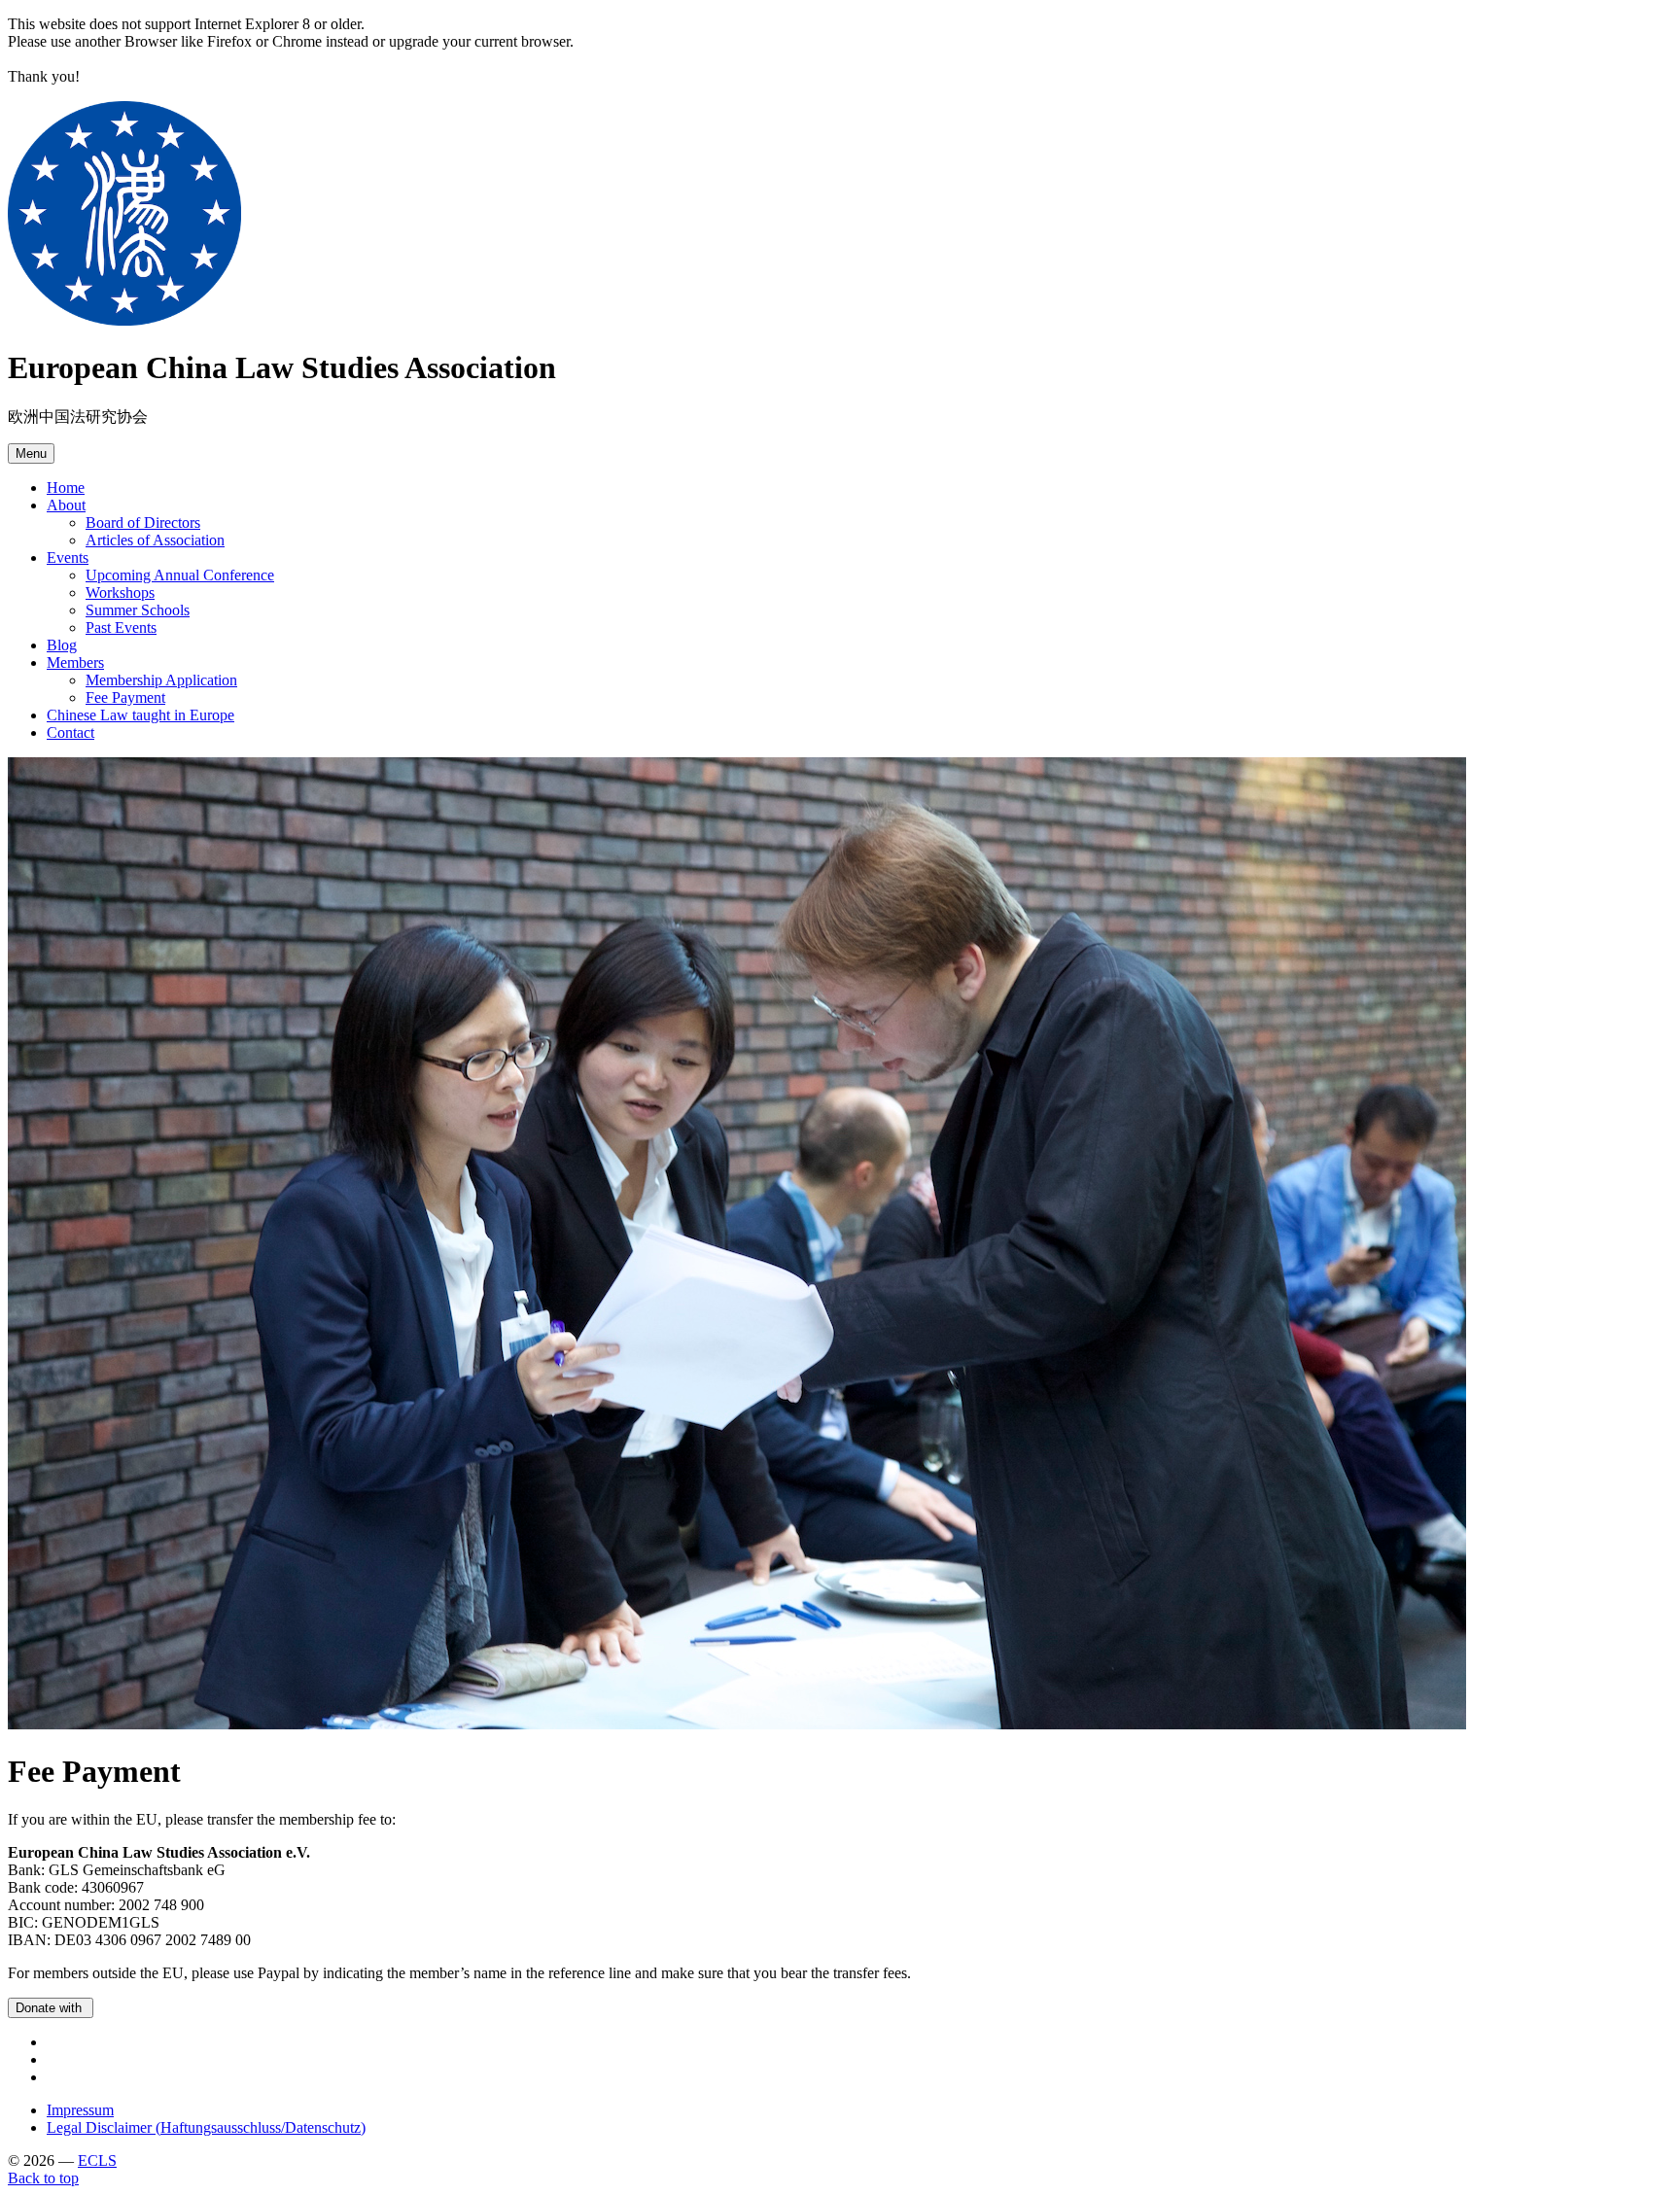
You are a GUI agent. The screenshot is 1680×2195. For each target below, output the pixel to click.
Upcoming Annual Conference (180, 575)
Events (68, 557)
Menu (31, 453)
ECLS (97, 2160)
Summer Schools (138, 610)
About (66, 505)
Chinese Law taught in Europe (140, 715)
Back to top (43, 2178)
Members (75, 662)
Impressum (80, 2110)
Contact (70, 732)
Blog (62, 645)
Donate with (51, 2008)
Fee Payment (125, 697)
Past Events (121, 627)
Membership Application (161, 680)
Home (66, 488)
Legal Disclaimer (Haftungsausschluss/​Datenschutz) (206, 2127)
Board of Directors (143, 523)
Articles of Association (155, 540)
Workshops (120, 592)
